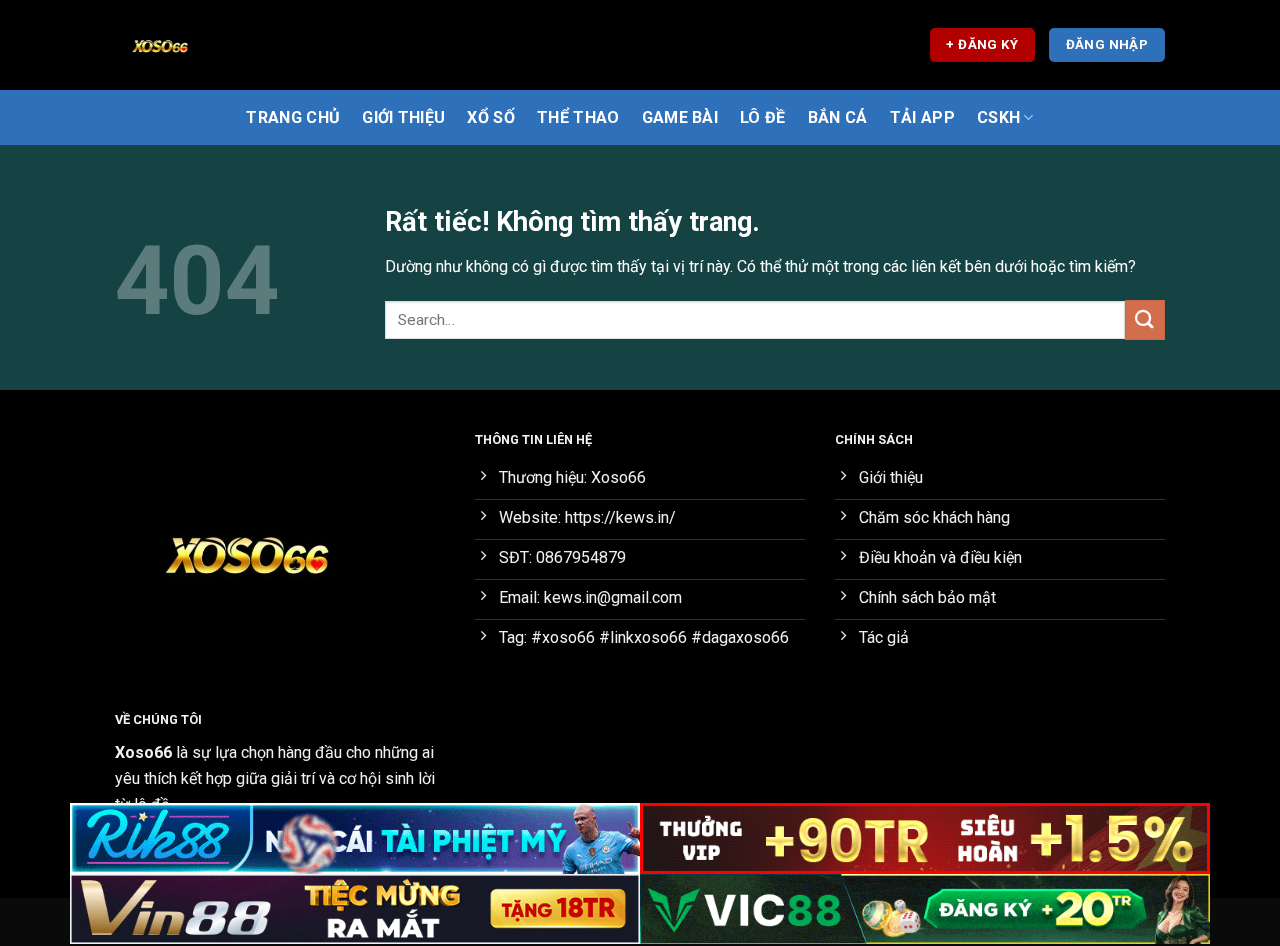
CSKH (998, 117)
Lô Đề (763, 117)
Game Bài (680, 117)
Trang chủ (293, 117)
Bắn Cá (838, 117)
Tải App (922, 117)
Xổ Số (491, 117)
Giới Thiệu (403, 117)
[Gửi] (1145, 319)
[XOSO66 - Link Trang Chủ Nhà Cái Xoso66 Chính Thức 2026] (215, 45)
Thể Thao (578, 117)
